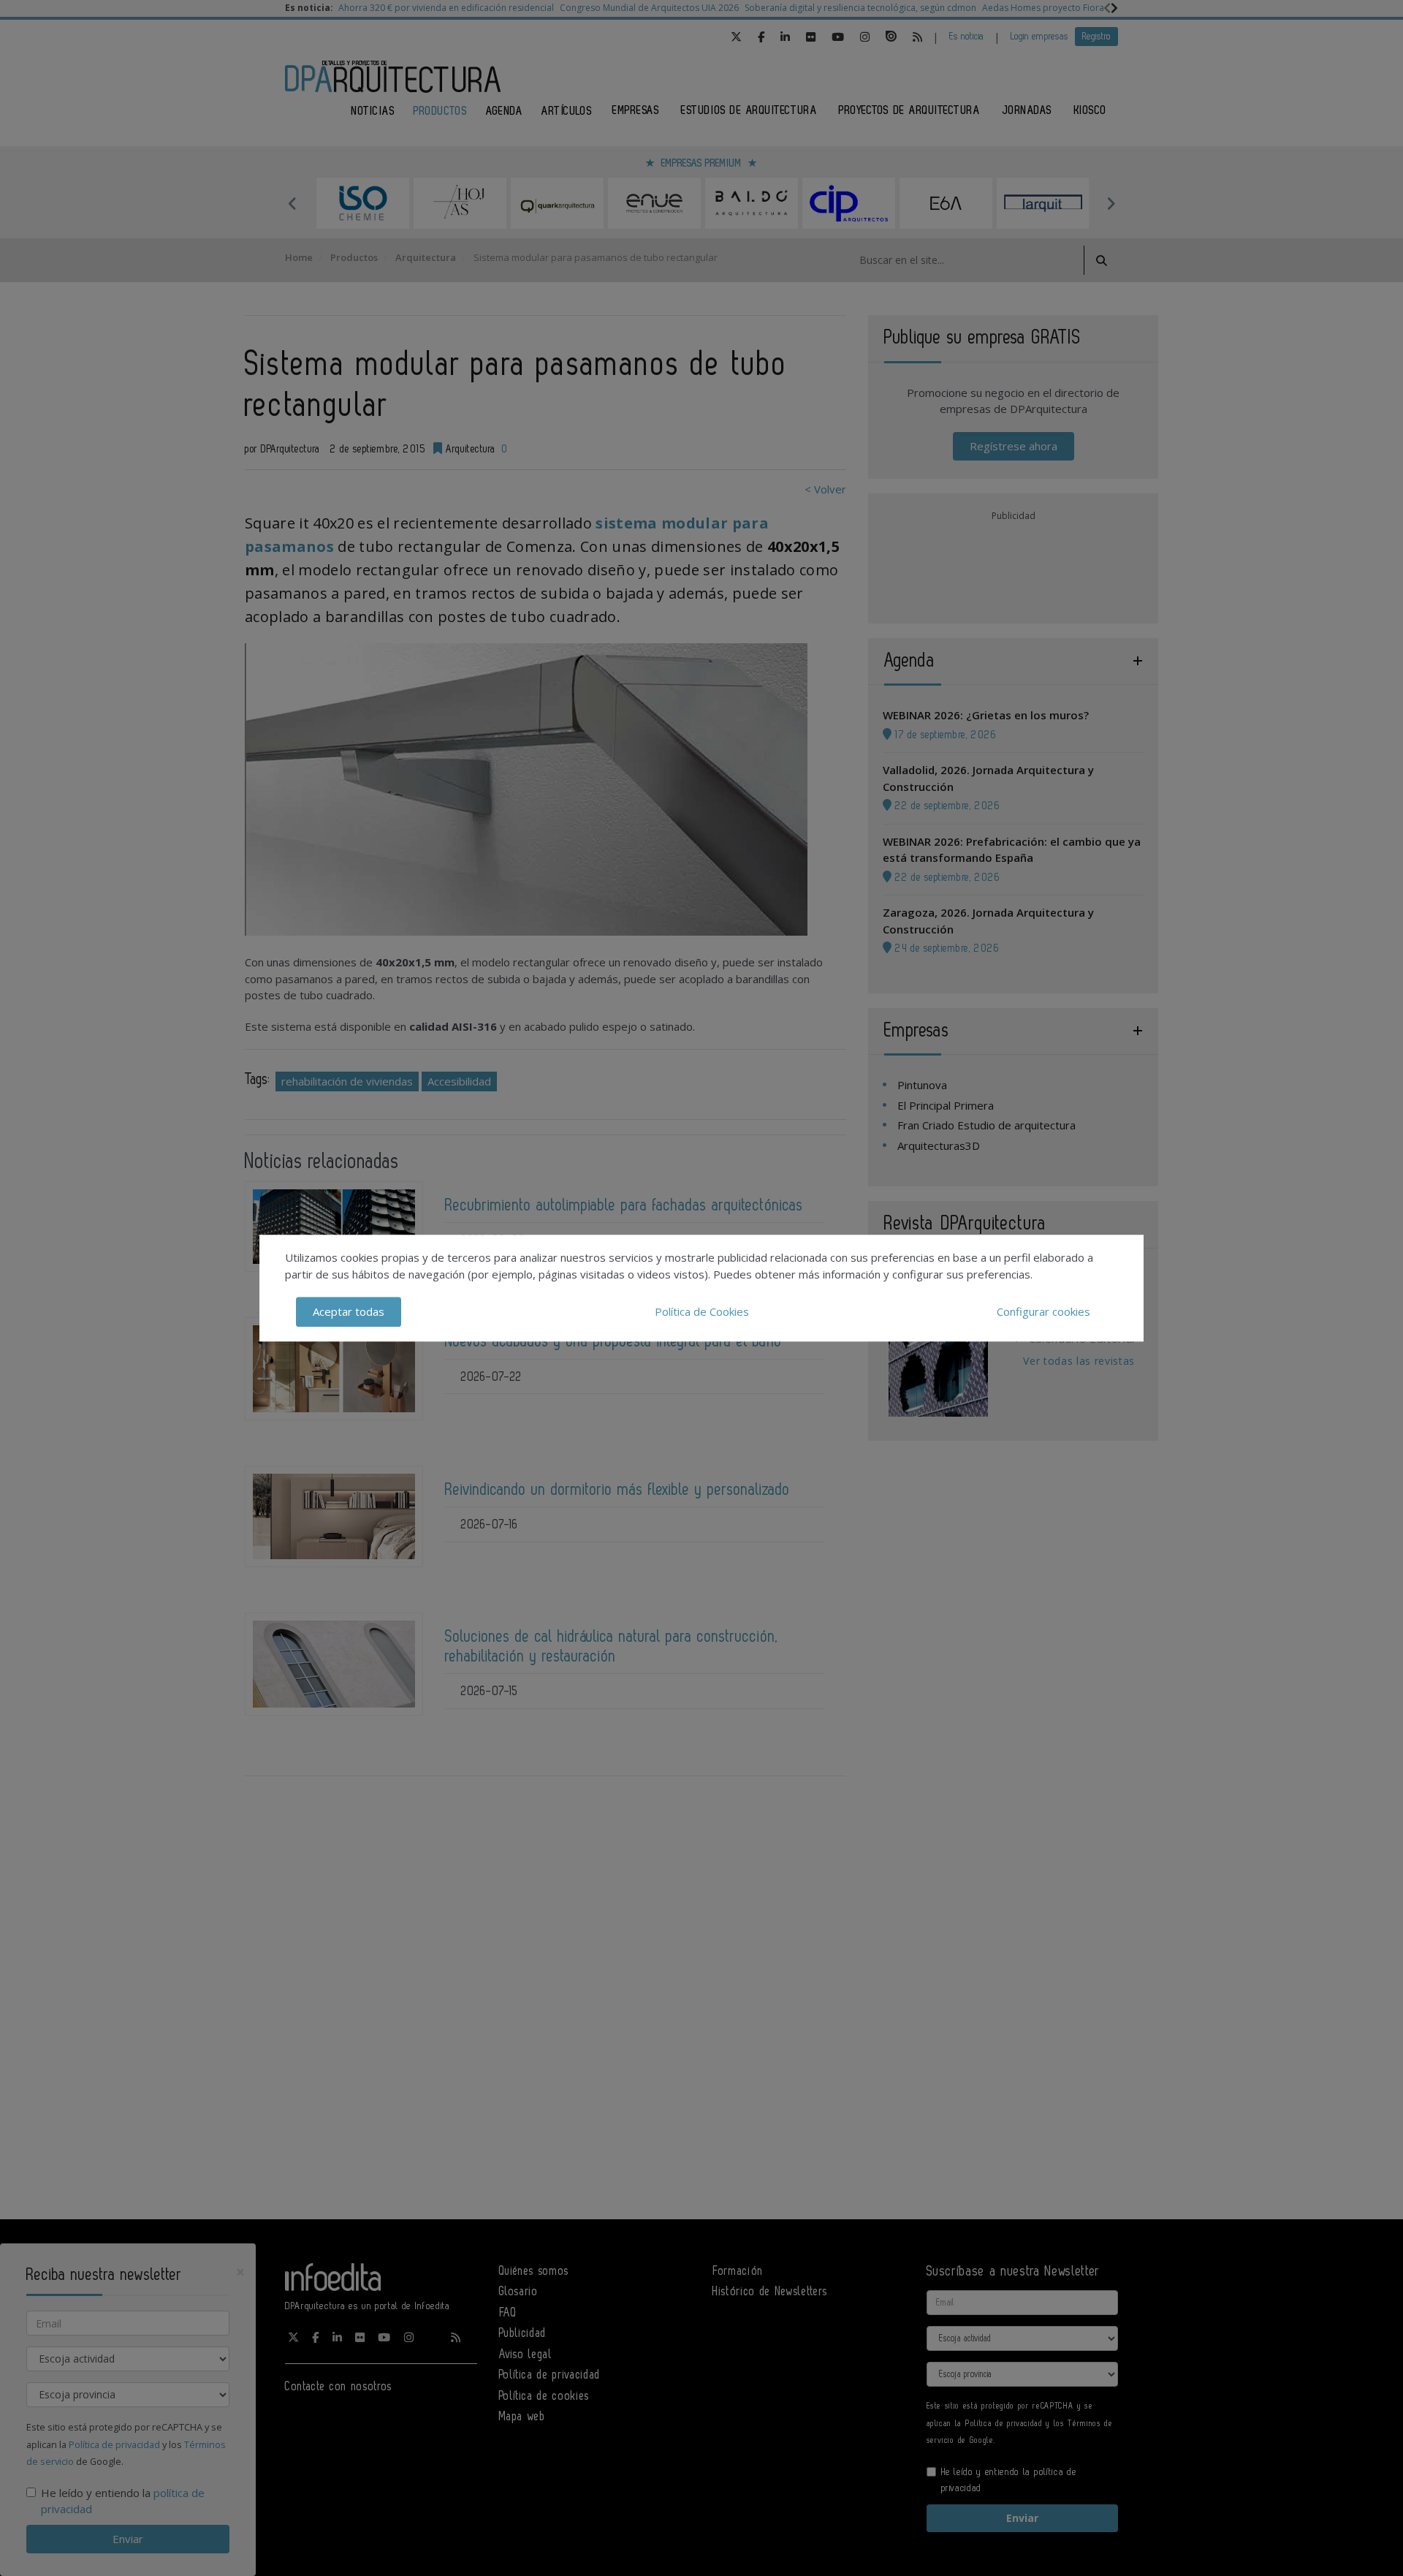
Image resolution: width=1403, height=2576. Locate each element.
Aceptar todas (349, 1311)
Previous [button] (292, 203)
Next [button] (1111, 203)
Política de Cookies (702, 1311)
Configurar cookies (1043, 1311)
